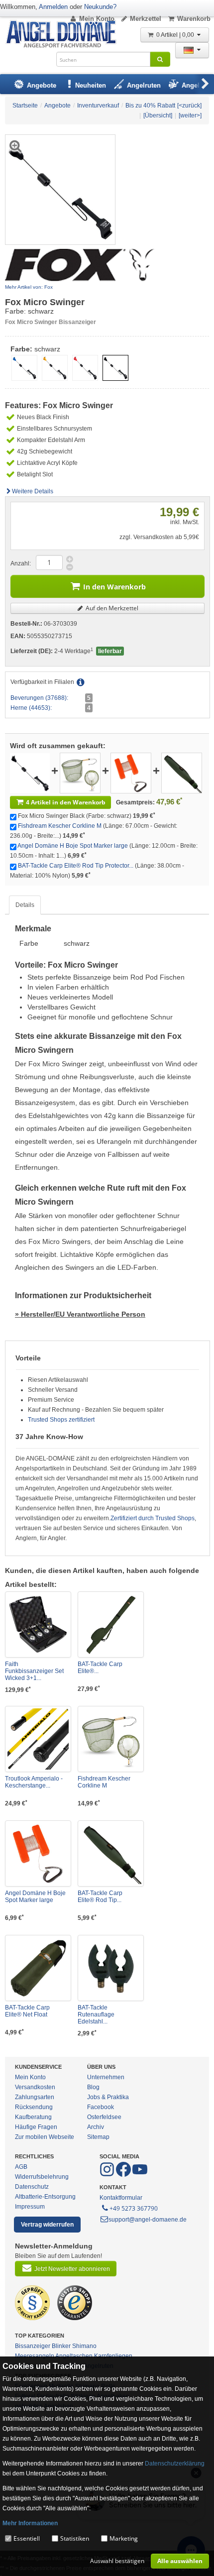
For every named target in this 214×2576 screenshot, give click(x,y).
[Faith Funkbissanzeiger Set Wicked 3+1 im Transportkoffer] (38, 1624)
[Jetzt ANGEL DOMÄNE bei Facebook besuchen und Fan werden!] (108, 2175)
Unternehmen (106, 2077)
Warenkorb (194, 19)
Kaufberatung (33, 2117)
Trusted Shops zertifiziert (61, 1420)
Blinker (61, 2346)
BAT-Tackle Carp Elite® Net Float (27, 2011)
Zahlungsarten (35, 2097)
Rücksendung (34, 2107)
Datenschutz (32, 2187)
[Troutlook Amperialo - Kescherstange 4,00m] (38, 1739)
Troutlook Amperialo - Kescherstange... (34, 1782)
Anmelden (53, 7)
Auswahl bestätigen (117, 2561)
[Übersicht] (158, 115)
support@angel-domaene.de (148, 2220)
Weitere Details (33, 491)
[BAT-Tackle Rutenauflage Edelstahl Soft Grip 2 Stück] (111, 1968)
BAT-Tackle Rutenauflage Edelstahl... (96, 2015)
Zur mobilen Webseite (45, 2137)
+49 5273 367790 (134, 2208)
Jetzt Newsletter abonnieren (72, 2269)
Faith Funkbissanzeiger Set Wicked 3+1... (34, 1671)
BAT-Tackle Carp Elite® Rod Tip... (100, 1897)
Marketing (124, 2538)
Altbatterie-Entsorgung (45, 2197)
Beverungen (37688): (39, 698)
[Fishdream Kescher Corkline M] (80, 773)
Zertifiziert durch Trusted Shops (153, 1518)
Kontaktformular (121, 2198)
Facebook (101, 2107)
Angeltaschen (74, 2356)
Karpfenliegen (113, 2356)
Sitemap (98, 2137)
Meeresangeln (35, 2356)
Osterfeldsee (104, 2117)
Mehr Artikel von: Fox (29, 287)
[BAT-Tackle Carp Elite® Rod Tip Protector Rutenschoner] (182, 773)
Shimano (84, 2346)
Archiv (96, 2127)
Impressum (30, 2207)
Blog (93, 2087)
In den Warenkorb (114, 587)
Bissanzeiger (33, 2346)
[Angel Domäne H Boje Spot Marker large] (131, 773)
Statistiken (75, 2538)
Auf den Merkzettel (111, 608)
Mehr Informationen (30, 2523)
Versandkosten (35, 2087)
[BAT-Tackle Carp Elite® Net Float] (38, 1968)
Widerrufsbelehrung (42, 2177)
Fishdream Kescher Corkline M (60, 826)
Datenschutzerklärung (175, 2464)
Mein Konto (97, 19)
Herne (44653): (31, 708)
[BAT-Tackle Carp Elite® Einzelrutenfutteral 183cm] (111, 1624)
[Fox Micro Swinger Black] (30, 773)
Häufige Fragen (36, 2127)
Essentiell (27, 2538)
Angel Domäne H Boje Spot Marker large (73, 846)
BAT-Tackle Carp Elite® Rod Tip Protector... (76, 866)
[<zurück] (189, 106)
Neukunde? (100, 7)
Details (25, 905)
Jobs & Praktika (108, 2097)
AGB (21, 2167)
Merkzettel (146, 19)
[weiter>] (190, 115)
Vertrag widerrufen (47, 2225)
